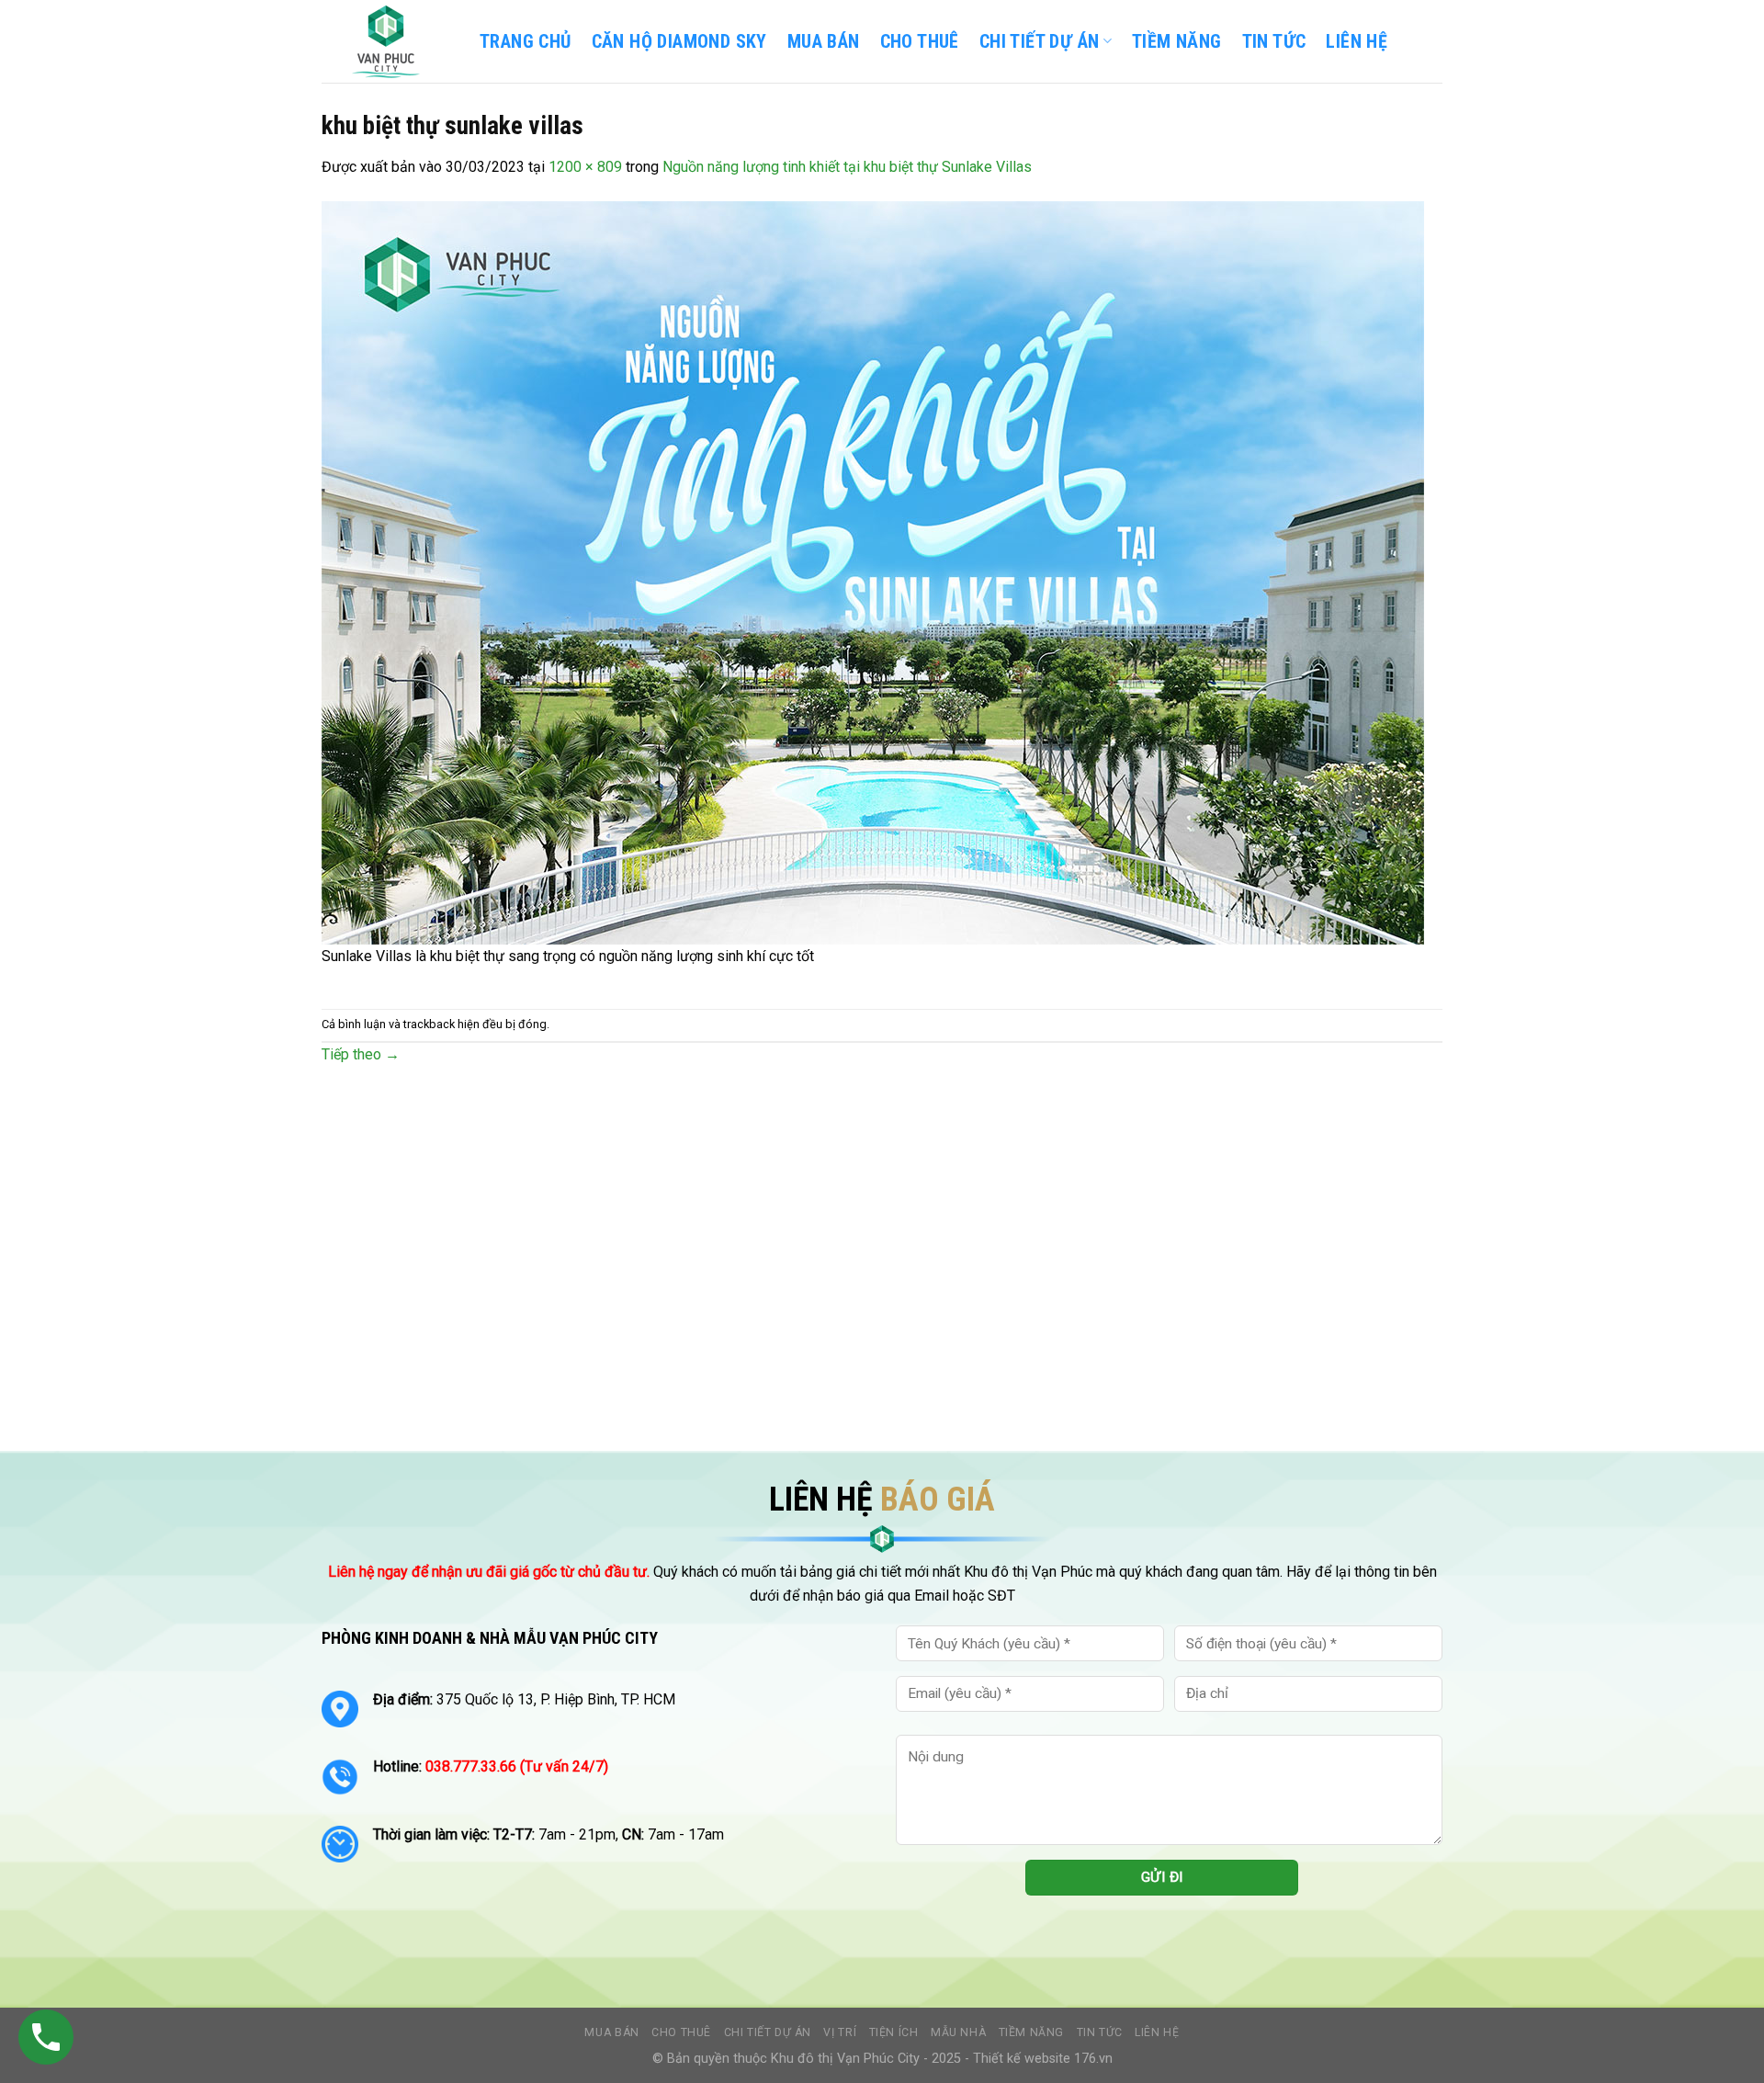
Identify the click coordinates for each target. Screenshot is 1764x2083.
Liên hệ (1157, 2032)
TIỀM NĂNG (1177, 41)
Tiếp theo (361, 1054)
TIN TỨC (1274, 41)
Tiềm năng (1032, 2032)
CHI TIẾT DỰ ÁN (1040, 41)
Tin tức (1100, 2032)
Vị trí (840, 2032)
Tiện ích (894, 2032)
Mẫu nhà (958, 2032)
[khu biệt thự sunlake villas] (873, 571)
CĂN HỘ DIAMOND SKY (679, 41)
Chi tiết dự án (768, 2032)
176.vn (1093, 2059)
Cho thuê (920, 41)
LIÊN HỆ (1357, 41)
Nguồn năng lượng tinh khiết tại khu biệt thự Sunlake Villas (847, 167)
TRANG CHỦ (526, 41)
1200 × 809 (585, 167)
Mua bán (824, 41)
